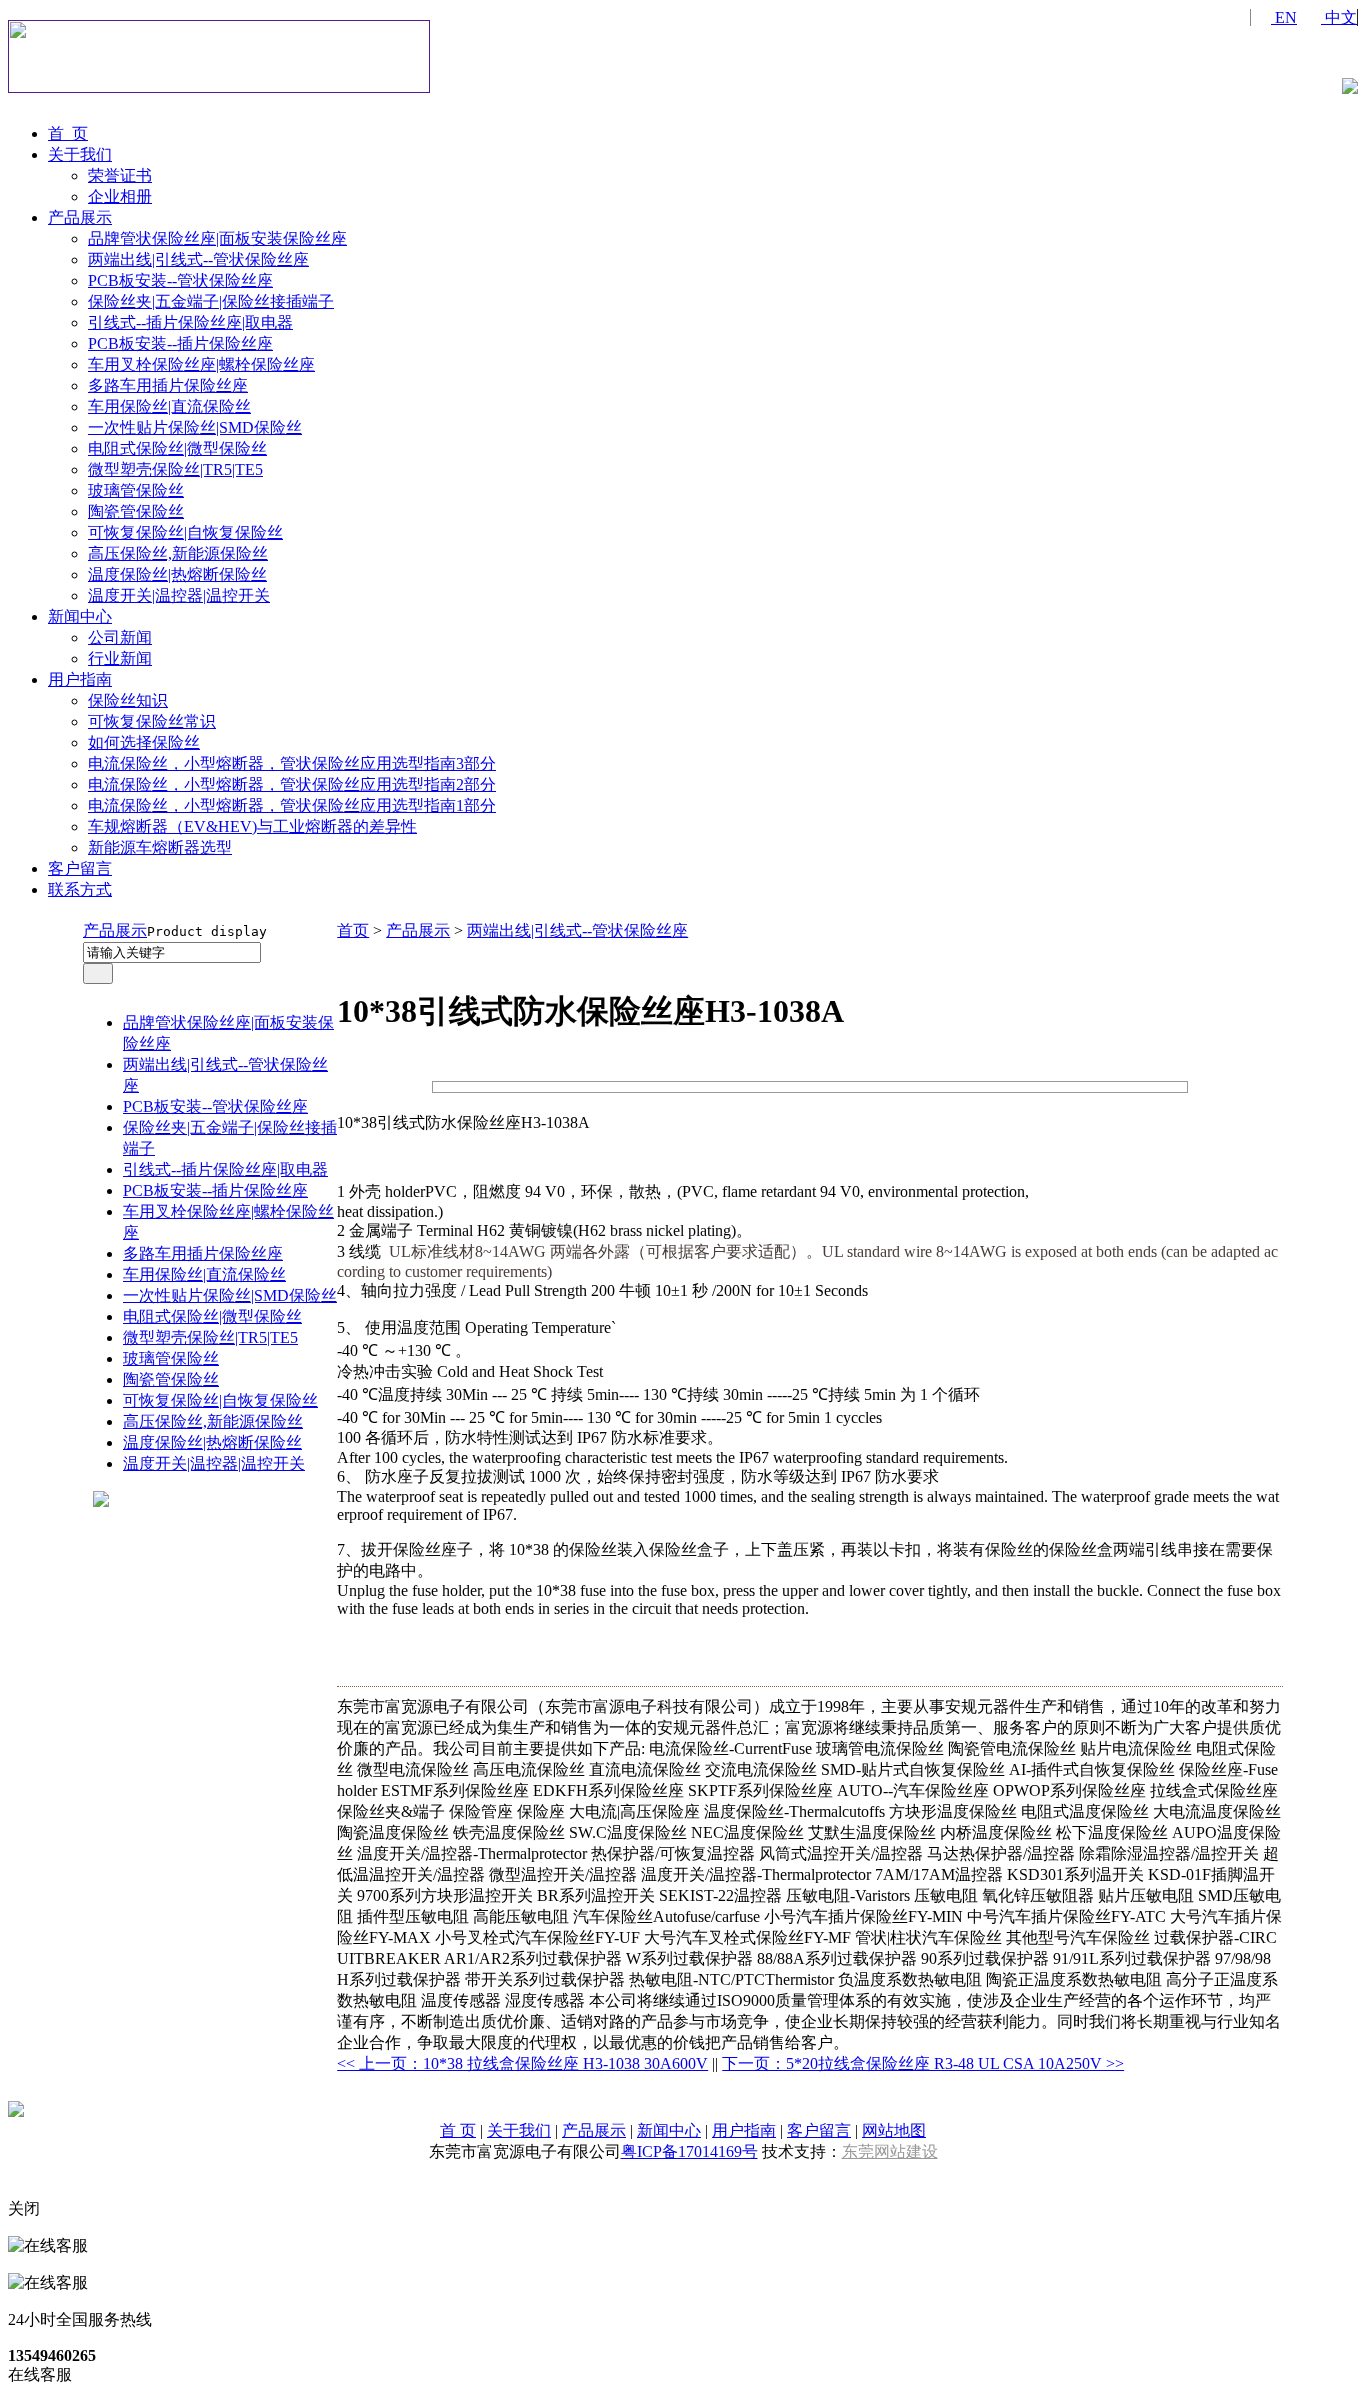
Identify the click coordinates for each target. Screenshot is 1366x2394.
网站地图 (894, 2130)
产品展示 (80, 217)
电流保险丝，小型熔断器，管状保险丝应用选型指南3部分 (292, 763)
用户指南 (80, 679)
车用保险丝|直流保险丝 (169, 406)
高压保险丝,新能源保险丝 (178, 553)
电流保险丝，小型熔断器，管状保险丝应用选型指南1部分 (292, 805)
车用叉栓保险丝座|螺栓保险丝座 (201, 364)
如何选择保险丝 (144, 742)
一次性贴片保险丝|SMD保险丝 (195, 427)
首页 (353, 930)
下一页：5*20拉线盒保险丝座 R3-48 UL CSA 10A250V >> (923, 2063)
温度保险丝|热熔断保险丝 (177, 574)
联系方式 (80, 889)
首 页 (68, 133)
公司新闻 (120, 637)
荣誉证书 (120, 175)
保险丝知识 (128, 700)
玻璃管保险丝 (136, 490)
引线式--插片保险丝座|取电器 (190, 322)
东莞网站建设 (890, 2151)
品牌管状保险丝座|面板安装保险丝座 (217, 238)
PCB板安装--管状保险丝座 (180, 280)
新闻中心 (80, 616)
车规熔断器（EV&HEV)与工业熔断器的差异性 (252, 826)
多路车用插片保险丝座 (168, 385)
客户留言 (80, 868)
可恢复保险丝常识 (152, 721)
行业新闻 (120, 658)
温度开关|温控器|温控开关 (179, 595)
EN (1284, 17)
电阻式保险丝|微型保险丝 (177, 448)
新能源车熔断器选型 (160, 847)
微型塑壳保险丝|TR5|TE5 (175, 469)
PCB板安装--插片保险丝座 (180, 343)
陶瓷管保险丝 (136, 511)
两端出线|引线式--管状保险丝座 (198, 259)
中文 (1339, 17)
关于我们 (80, 154)
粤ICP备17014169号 (689, 2151)
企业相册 (120, 196)
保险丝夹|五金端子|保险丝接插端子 (211, 301)
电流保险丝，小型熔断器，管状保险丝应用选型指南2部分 (292, 784)
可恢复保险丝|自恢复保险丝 (185, 532)
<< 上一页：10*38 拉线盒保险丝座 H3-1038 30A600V (522, 2063)
